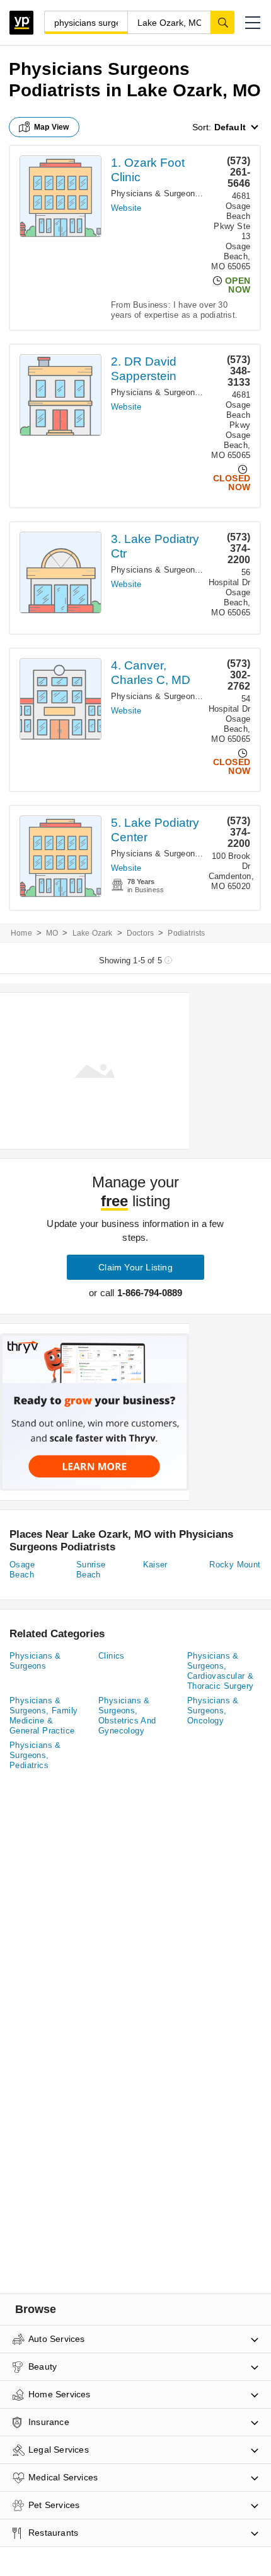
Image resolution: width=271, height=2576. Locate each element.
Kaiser (155, 1565)
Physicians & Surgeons (35, 1661)
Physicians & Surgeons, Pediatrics (35, 1755)
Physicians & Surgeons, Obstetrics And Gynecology (127, 1716)
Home (21, 933)
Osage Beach (22, 1570)
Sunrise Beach (91, 1570)
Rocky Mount (235, 1565)
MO (52, 933)
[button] (253, 23)
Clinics (112, 1656)
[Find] (222, 22)
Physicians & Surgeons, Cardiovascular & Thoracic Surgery (220, 1671)
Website (126, 208)
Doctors (140, 933)
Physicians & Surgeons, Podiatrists (178, 193)
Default (230, 127)
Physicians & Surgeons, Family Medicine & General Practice (43, 1716)
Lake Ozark (93, 933)
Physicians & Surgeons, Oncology (213, 1711)
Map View (52, 127)
